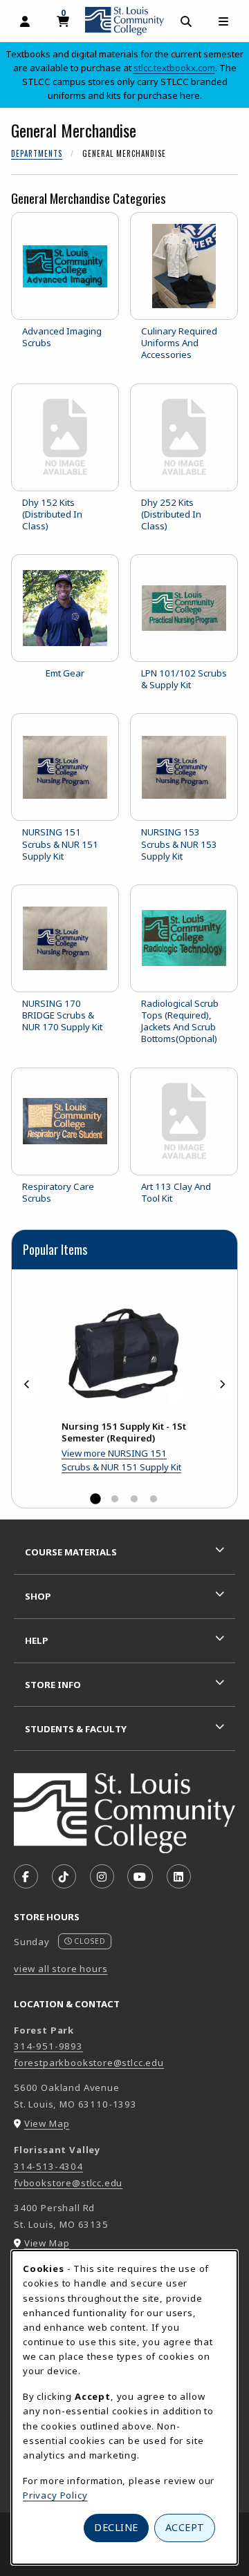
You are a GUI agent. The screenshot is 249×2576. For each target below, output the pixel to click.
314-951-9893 (48, 2046)
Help (37, 1640)
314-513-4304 (48, 2166)
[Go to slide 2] (115, 1499)
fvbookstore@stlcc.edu (68, 2183)
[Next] (222, 1384)
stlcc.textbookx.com (174, 68)
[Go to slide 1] (95, 1499)
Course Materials (71, 1552)
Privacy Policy (55, 2495)
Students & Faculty (76, 1729)
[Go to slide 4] (154, 1499)
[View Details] (124, 1346)
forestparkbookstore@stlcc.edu (89, 2063)
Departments (37, 153)
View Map (47, 2123)
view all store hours (61, 1969)
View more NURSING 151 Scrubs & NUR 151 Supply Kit (121, 1460)
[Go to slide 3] (134, 1499)
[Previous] (27, 1384)
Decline (116, 2527)
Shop (38, 1596)
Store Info (53, 1685)
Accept (185, 2527)
